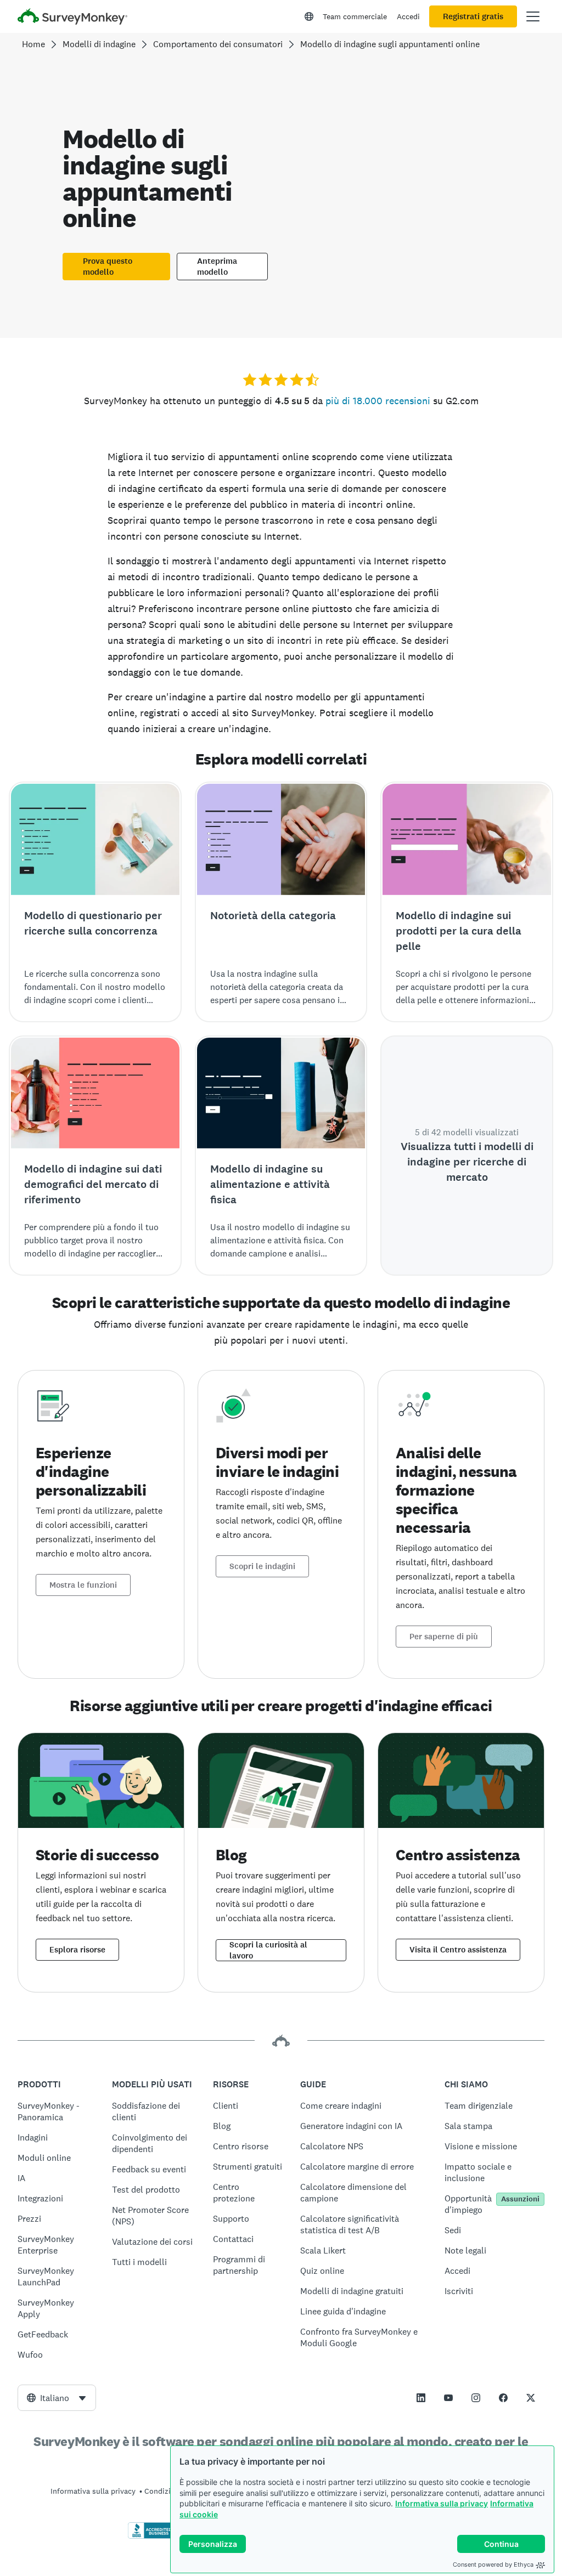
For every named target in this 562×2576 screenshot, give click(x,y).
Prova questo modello (108, 267)
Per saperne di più (444, 1637)
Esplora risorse (77, 1950)
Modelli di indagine (99, 44)
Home (33, 44)
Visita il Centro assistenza (458, 1950)
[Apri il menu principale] (533, 16)
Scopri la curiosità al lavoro (268, 1950)
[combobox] (57, 2398)
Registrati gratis (473, 16)
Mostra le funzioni (83, 1585)
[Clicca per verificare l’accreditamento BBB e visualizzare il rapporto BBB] (151, 2537)
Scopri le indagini (262, 1566)
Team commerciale (355, 16)
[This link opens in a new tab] (421, 2398)
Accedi (408, 16)
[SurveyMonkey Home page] (72, 18)
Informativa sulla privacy (442, 2503)
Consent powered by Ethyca (493, 2564)
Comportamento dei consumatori (218, 44)
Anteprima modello (217, 267)
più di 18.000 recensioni (378, 401)
